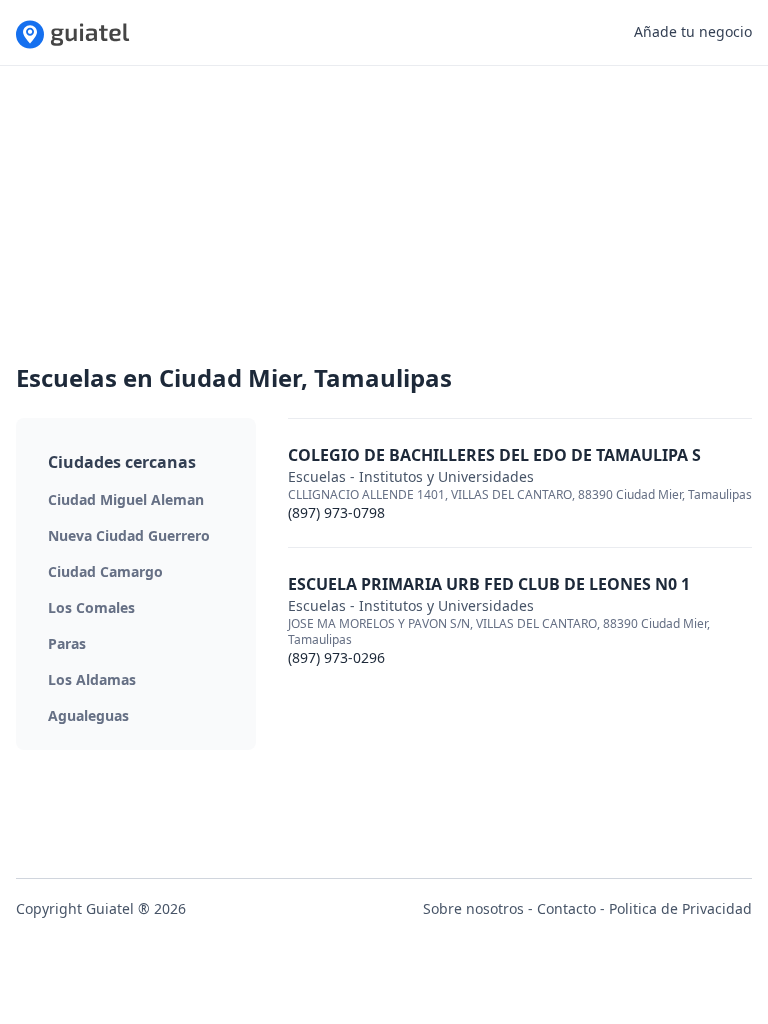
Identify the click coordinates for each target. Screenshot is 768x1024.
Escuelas (317, 476)
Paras (67, 643)
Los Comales (91, 607)
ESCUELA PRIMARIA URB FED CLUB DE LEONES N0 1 (489, 584)
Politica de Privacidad (680, 908)
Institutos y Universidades (446, 476)
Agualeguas (88, 715)
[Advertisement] (384, 222)
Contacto (566, 908)
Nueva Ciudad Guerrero (129, 535)
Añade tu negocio (693, 31)
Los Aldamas (92, 679)
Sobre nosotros (473, 908)
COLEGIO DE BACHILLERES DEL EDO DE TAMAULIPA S (494, 455)
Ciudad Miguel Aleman (126, 499)
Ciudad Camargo (105, 571)
